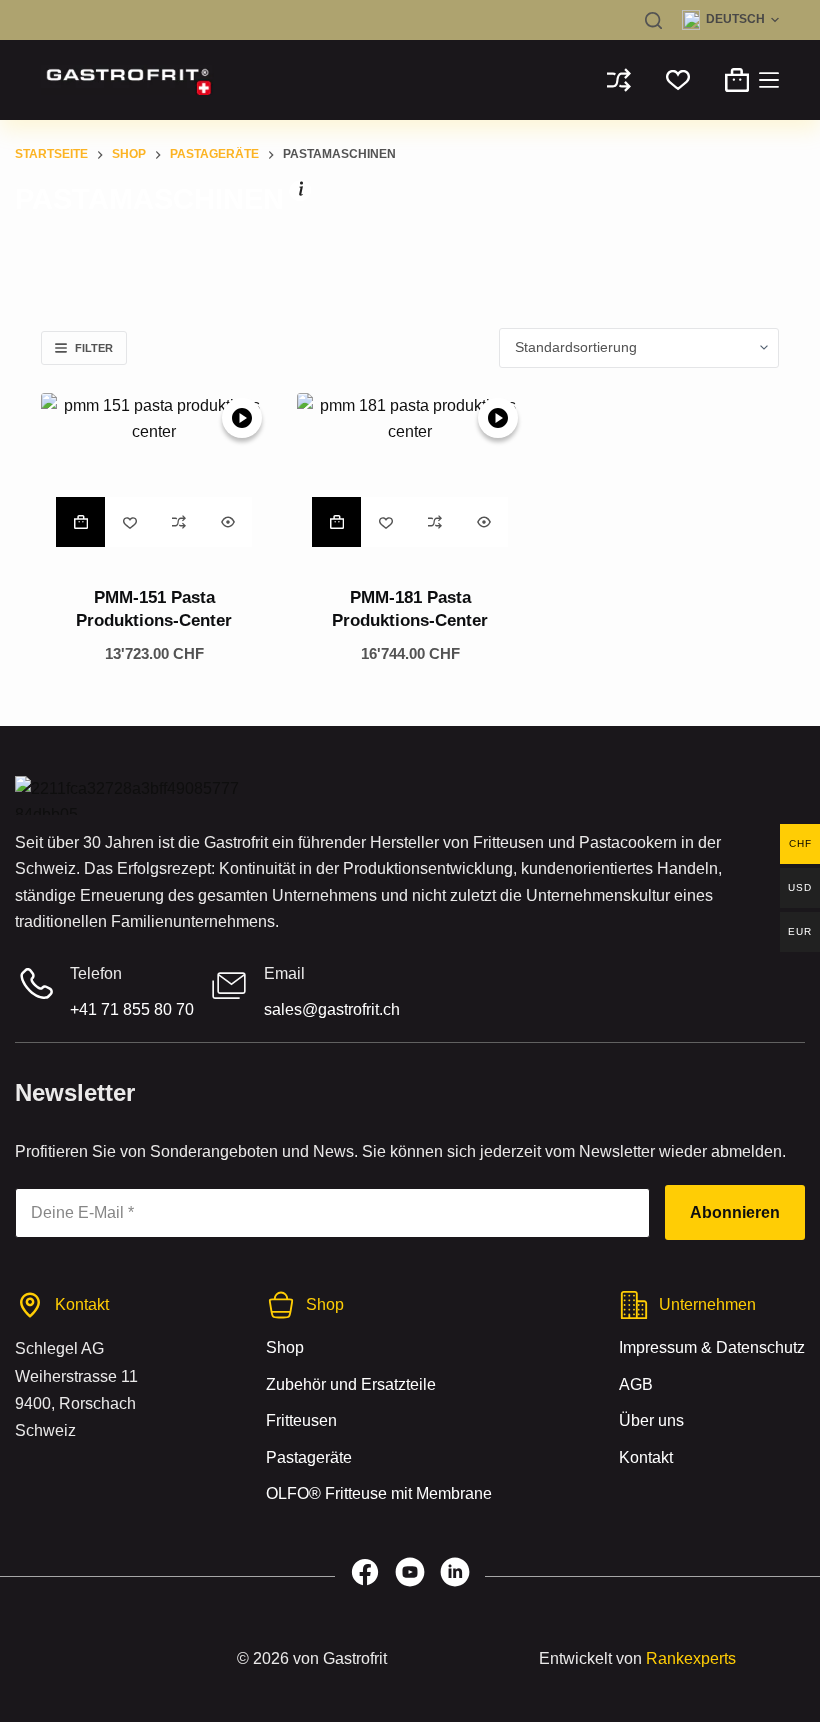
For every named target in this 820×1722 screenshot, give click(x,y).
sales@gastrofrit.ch (332, 1009)
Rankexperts (691, 1658)
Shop (285, 1348)
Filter (94, 348)
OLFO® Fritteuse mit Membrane (379, 1493)
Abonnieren (735, 1212)
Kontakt (646, 1457)
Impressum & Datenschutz (712, 1348)
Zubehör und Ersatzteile (351, 1384)
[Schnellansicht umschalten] (227, 522)
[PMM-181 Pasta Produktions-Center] (410, 478)
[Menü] (769, 80)
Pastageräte (309, 1457)
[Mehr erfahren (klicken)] (301, 192)
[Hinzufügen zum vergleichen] (178, 522)
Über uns (651, 1420)
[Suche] (653, 20)
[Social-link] (365, 1577)
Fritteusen (301, 1420)
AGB (636, 1384)
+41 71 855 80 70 (132, 1009)
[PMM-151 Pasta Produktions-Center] (154, 478)
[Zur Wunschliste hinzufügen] (129, 522)
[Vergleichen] (619, 80)
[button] (730, 20)
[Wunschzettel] (678, 80)
